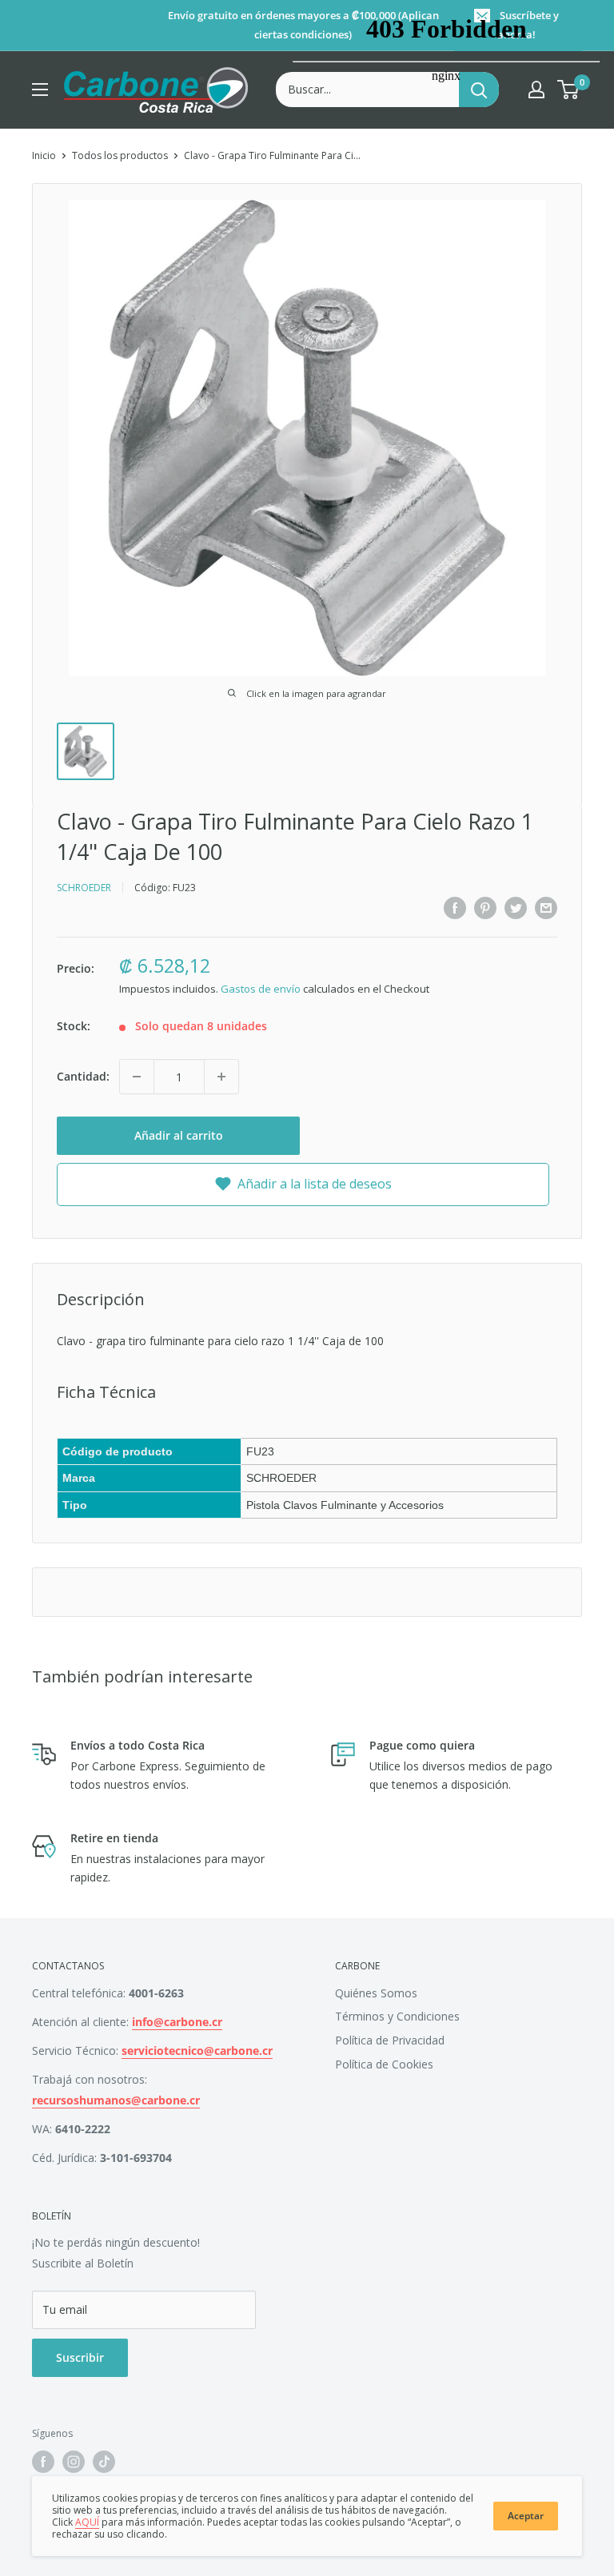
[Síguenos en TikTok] (104, 2462)
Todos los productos (120, 155)
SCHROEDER (84, 888)
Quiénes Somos (376, 1993)
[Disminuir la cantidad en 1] (137, 1077)
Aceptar (526, 2516)
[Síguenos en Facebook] (43, 2462)
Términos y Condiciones (397, 2016)
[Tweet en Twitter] (516, 907)
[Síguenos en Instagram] (74, 2462)
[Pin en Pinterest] (485, 907)
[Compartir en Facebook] (455, 907)
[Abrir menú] (40, 90)
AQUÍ (87, 2522)
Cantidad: (83, 1076)
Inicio (44, 155)
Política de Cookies (384, 2064)
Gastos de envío (261, 989)
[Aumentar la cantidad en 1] (221, 1077)
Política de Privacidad (390, 2040)
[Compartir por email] (546, 907)
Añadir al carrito (179, 1135)
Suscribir (80, 2357)
